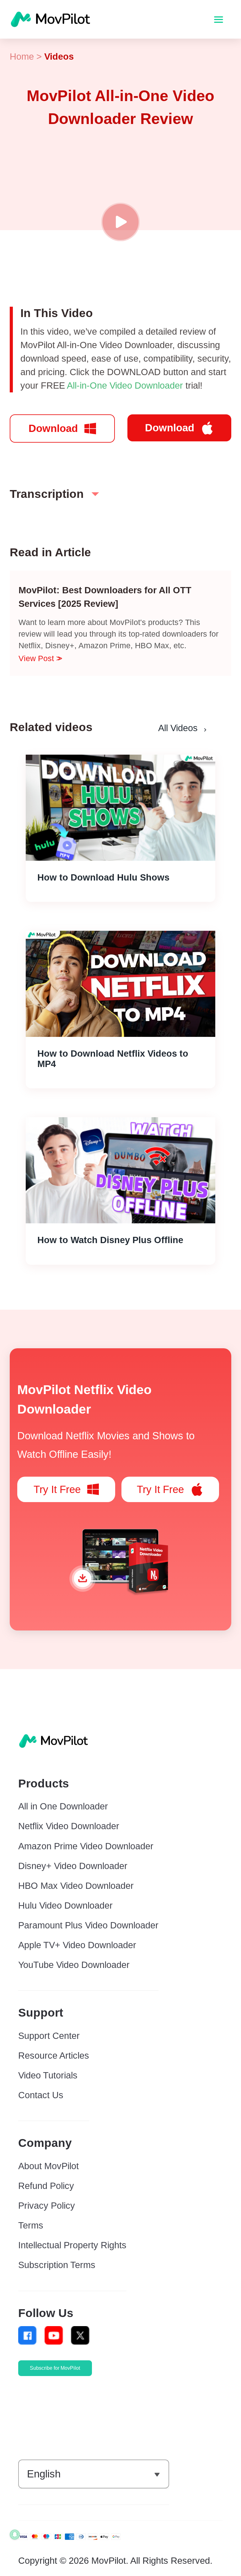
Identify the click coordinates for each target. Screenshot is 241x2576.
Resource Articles (54, 2056)
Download (53, 428)
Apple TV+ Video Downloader (77, 1945)
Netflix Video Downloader (69, 1826)
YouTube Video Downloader (74, 1965)
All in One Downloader (63, 1806)
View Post (37, 658)
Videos (59, 57)
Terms (31, 2225)
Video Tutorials (48, 2075)
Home (22, 57)
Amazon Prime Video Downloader (86, 1846)
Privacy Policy (47, 2206)
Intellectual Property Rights (72, 2245)
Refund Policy (46, 2186)
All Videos (178, 728)
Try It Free (57, 1489)
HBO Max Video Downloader (76, 1886)
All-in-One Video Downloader (125, 385)
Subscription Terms (57, 2265)
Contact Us (41, 2095)
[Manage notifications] (15, 2535)
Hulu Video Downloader (65, 1905)
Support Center (49, 2036)
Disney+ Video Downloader (73, 1866)
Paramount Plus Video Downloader (88, 1925)
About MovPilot (48, 2166)
